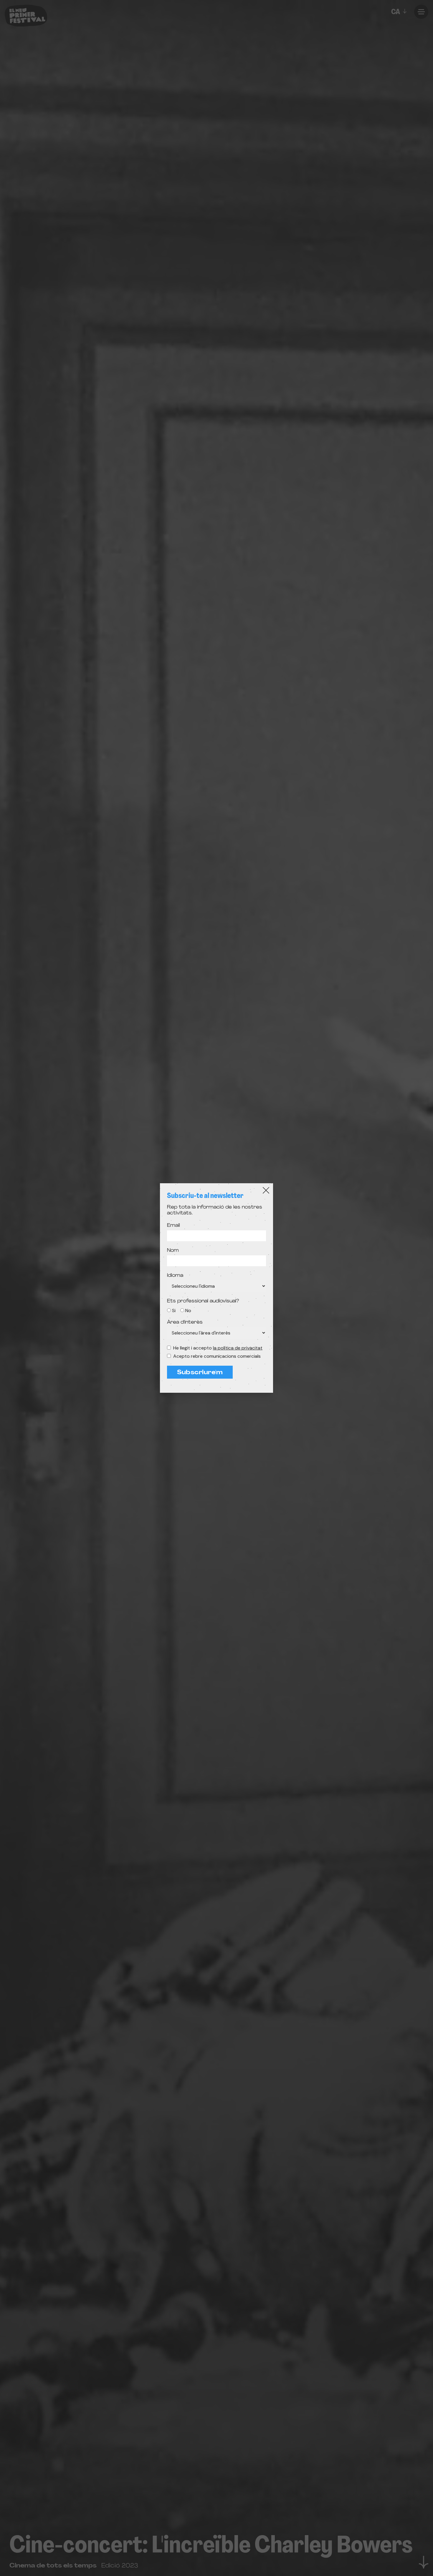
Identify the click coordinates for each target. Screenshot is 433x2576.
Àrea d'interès (185, 1322)
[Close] (266, 1190)
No (188, 1311)
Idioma (175, 1276)
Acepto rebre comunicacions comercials (217, 1356)
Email (173, 1226)
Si (174, 1311)
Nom (173, 1251)
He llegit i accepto (218, 1348)
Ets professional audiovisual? (203, 1301)
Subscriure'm (200, 1373)
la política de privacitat (238, 1348)
